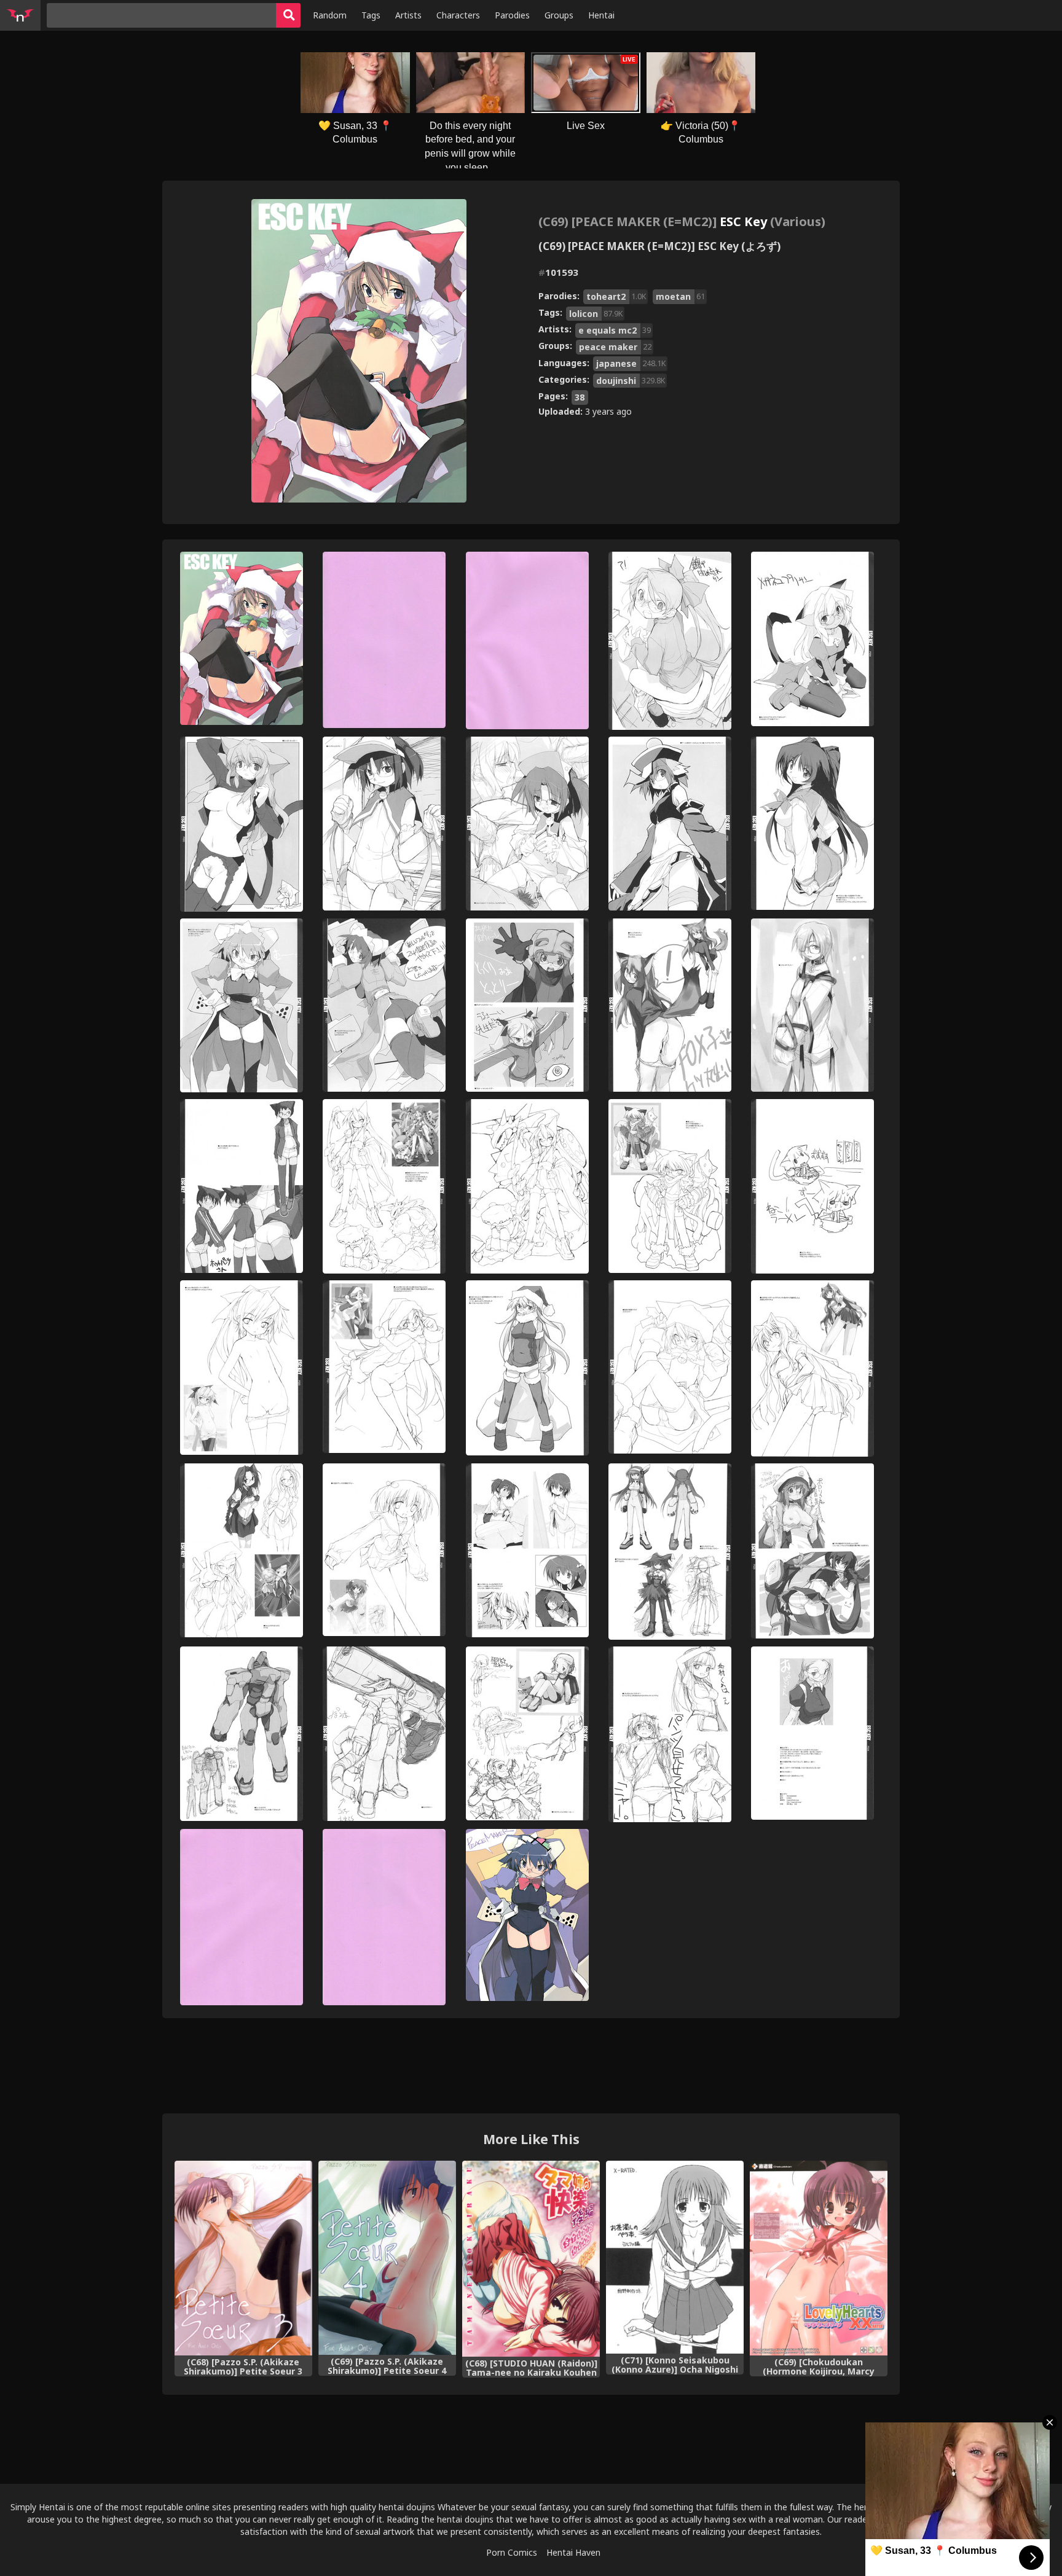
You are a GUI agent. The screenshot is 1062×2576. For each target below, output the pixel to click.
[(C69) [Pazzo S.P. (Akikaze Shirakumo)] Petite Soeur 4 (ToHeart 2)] (387, 2258)
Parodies (512, 15)
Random (330, 15)
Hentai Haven (573, 2552)
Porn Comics (512, 2552)
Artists (408, 15)
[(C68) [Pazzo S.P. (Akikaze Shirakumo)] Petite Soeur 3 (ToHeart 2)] (243, 2258)
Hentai (601, 15)
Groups (559, 15)
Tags (371, 15)
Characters (458, 15)
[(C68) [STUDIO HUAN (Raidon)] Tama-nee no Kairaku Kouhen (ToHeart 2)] (531, 2258)
